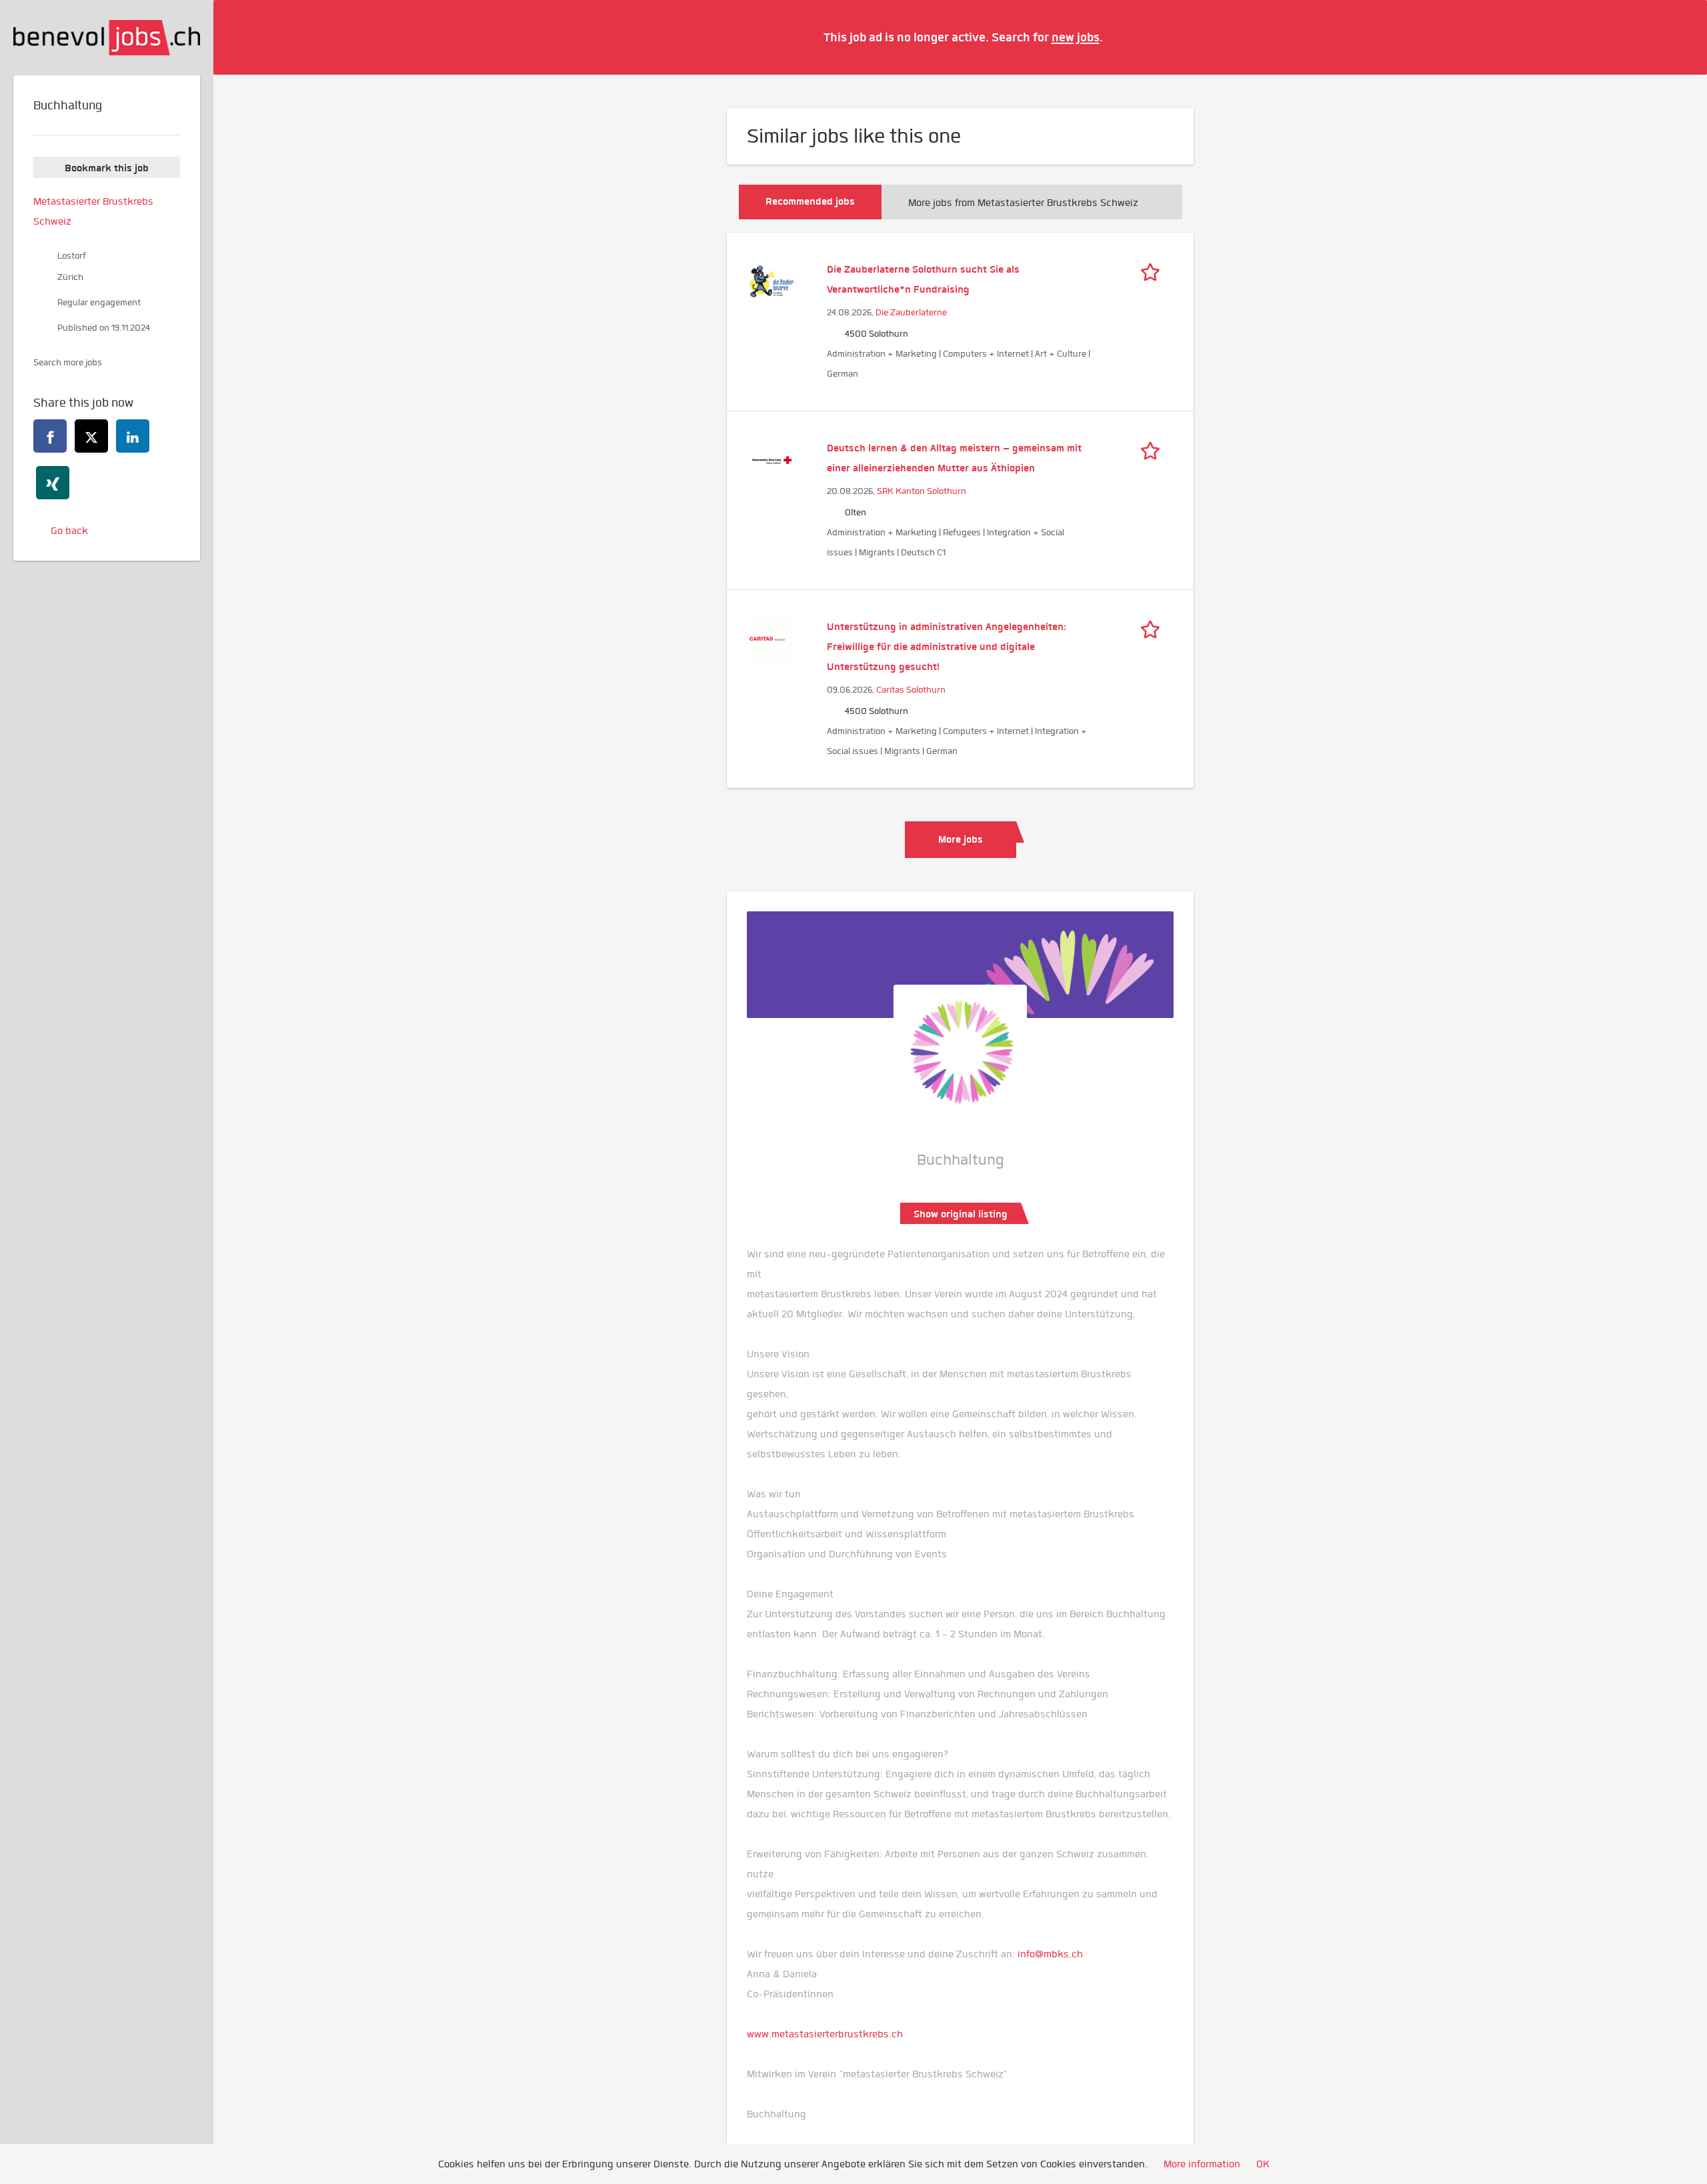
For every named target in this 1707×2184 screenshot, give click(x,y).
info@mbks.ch (1050, 1954)
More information (1202, 2164)
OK (1263, 2164)
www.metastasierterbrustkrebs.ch (825, 2034)
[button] (1677, 37)
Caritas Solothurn (911, 690)
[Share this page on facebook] (50, 436)
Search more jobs (68, 362)
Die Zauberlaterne (911, 312)
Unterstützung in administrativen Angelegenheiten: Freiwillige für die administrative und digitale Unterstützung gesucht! (947, 647)
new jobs (1076, 37)
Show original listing (961, 1214)
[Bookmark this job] (1154, 269)
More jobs (961, 839)
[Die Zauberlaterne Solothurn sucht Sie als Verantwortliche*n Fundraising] (772, 280)
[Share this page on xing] (53, 483)
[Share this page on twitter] (91, 436)
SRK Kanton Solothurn (922, 491)
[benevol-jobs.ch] (107, 38)
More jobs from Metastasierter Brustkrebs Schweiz (1023, 203)
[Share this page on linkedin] (133, 436)
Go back (69, 531)
